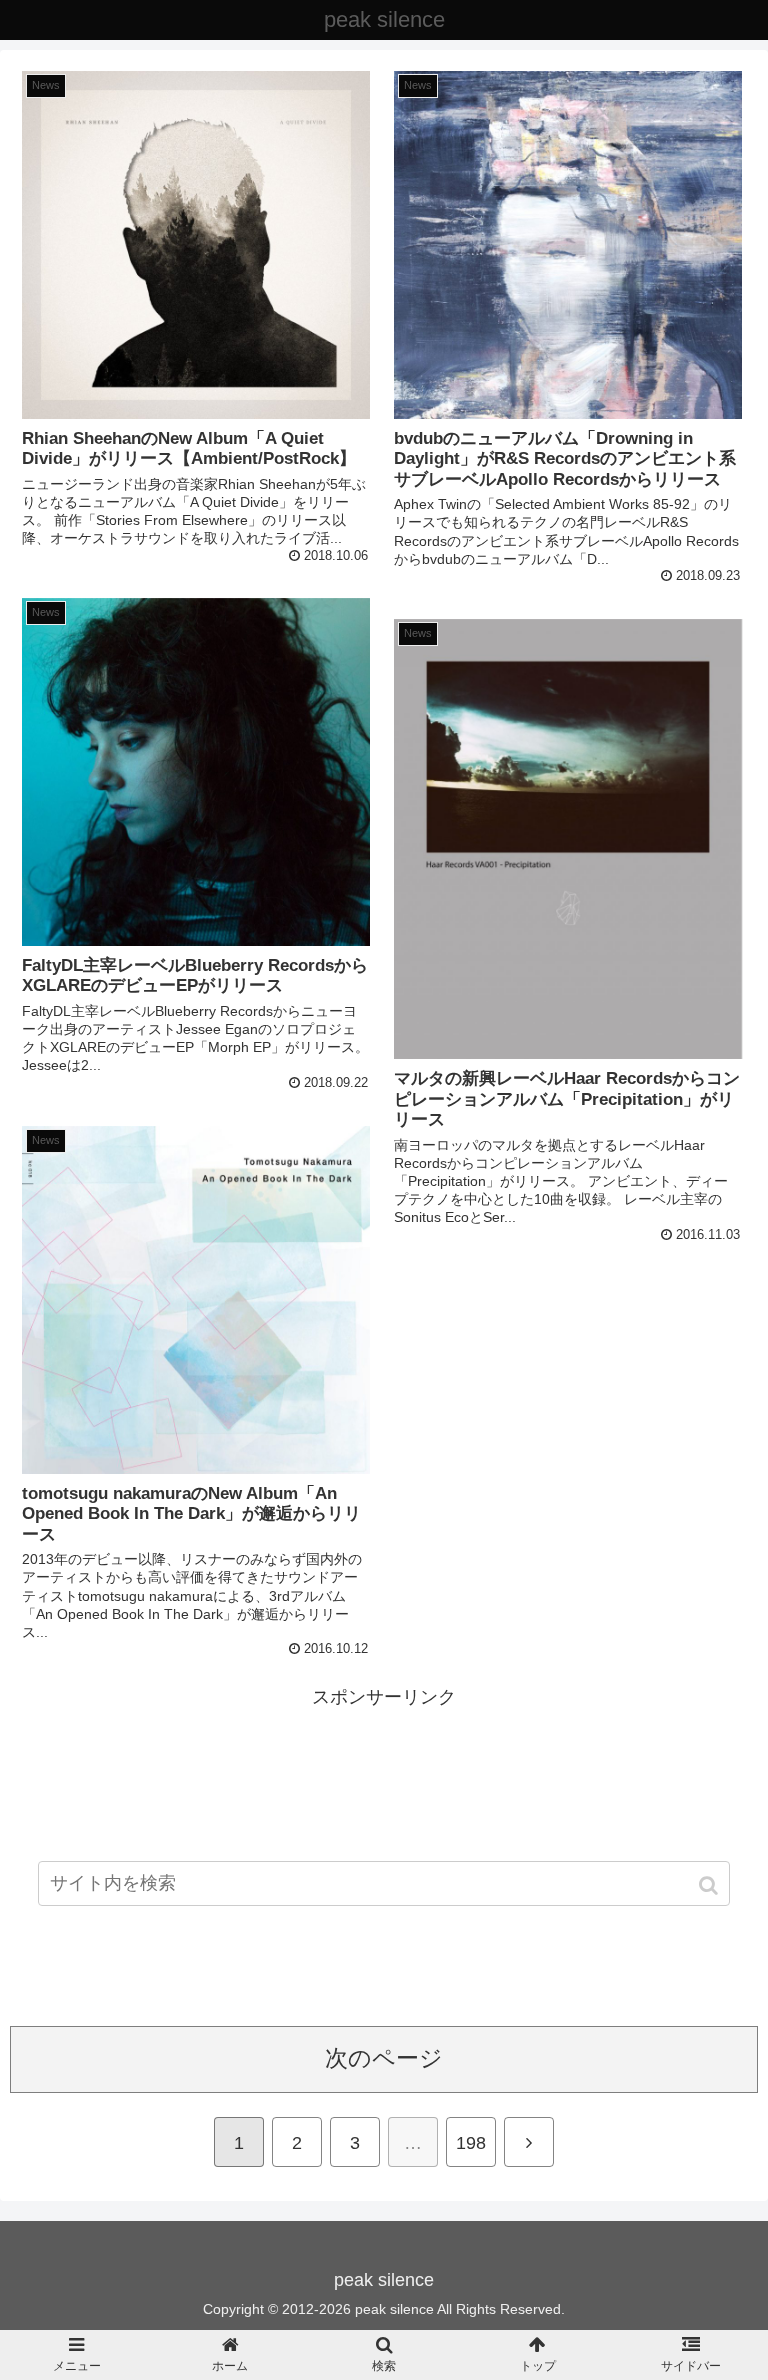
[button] (710, 1885)
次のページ (384, 2058)
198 (471, 2143)
